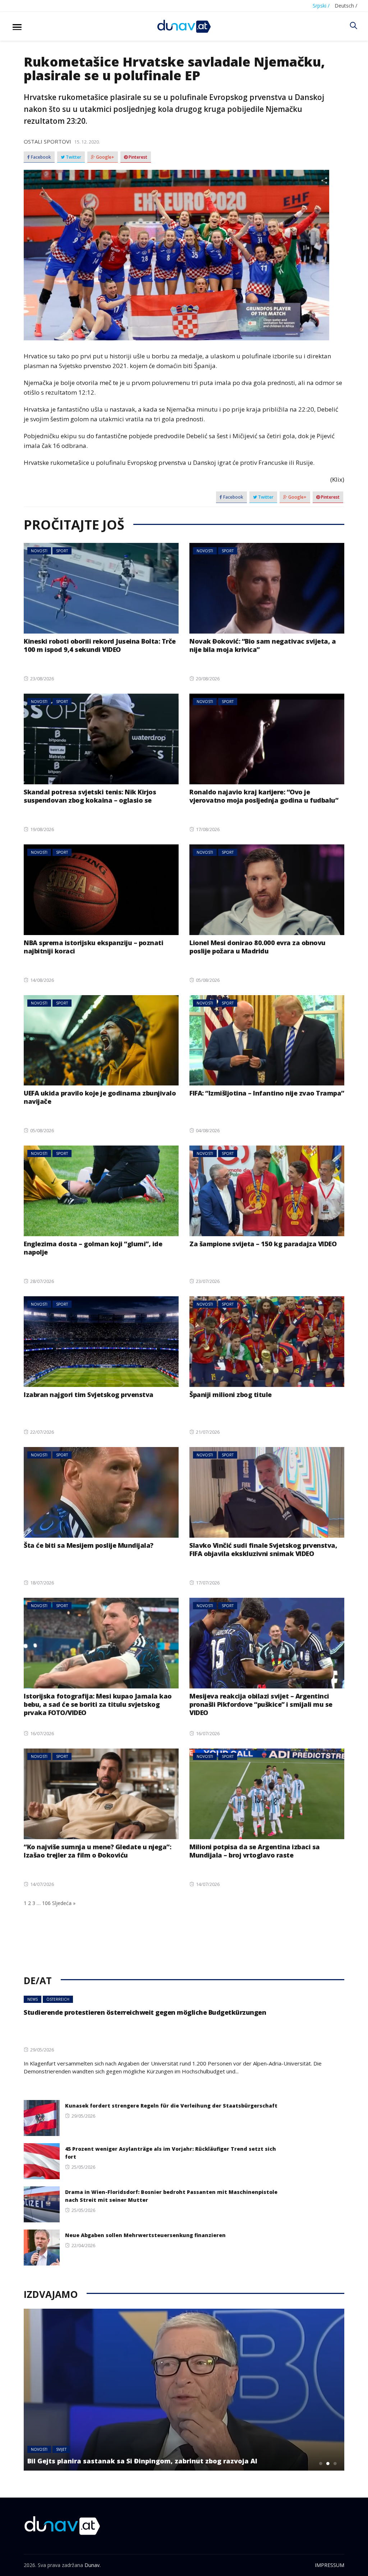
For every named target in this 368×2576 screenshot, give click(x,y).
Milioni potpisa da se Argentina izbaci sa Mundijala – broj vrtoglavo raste (255, 1851)
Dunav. (93, 2565)
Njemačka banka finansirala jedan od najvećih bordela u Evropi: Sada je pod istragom (156, 2457)
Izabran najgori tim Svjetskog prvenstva (89, 1394)
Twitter (73, 157)
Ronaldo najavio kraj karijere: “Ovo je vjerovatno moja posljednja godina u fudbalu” (264, 796)
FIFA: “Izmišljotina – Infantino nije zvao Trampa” (267, 1093)
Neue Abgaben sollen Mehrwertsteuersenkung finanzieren (145, 2235)
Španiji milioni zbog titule (231, 1394)
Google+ (105, 157)
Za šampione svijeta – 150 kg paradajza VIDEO (263, 1244)
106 (46, 1903)
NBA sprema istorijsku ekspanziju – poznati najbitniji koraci (93, 947)
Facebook (40, 157)
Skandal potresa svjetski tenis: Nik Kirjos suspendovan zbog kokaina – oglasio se (90, 796)
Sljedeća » (64, 1903)
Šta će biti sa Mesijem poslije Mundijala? (89, 1545)
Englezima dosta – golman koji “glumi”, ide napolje (93, 1248)
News (33, 1999)
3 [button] (335, 2463)
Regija (62, 2441)
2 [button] (328, 2463)
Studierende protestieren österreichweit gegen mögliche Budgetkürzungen (145, 2012)
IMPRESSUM (330, 2565)
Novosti (39, 551)
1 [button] (321, 2463)
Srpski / (321, 6)
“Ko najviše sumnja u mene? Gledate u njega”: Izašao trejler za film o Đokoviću (97, 1851)
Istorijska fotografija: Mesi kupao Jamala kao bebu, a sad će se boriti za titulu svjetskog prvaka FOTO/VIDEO (98, 1704)
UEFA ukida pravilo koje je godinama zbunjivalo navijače (100, 1097)
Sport (62, 551)
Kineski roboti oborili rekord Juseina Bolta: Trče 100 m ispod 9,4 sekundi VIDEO (100, 645)
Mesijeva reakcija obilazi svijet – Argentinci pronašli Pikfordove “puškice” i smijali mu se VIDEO (261, 1704)
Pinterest (137, 157)
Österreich (58, 1999)
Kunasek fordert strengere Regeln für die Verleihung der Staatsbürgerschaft (171, 2106)
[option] (184, 2390)
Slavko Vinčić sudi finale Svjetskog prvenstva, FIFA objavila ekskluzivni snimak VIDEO (263, 1549)
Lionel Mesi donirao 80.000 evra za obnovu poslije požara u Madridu (257, 947)
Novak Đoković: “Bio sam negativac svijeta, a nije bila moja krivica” (263, 645)
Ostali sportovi (47, 141)
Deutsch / (346, 6)
